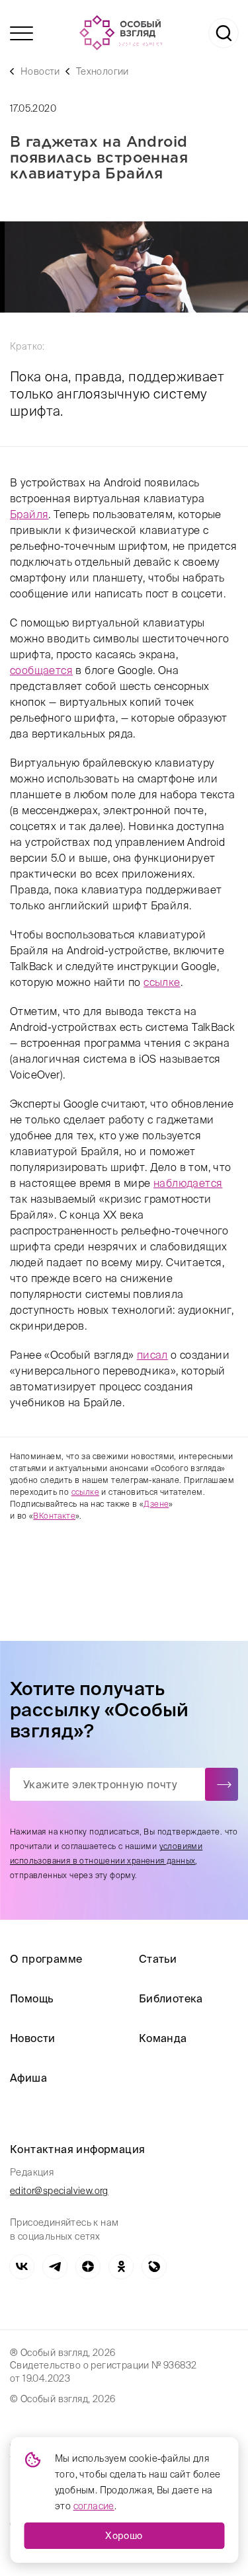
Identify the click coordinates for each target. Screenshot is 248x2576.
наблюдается (188, 1183)
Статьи (158, 1959)
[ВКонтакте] (22, 2267)
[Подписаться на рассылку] (222, 1784)
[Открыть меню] (21, 33)
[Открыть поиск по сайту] (224, 33)
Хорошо (124, 2536)
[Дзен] (88, 2267)
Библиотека (171, 1998)
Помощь (31, 1998)
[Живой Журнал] (154, 2267)
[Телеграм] (55, 2267)
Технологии (103, 71)
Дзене (156, 1504)
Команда (163, 2038)
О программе (46, 1959)
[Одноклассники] (121, 2267)
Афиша (28, 2078)
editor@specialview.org (59, 2191)
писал (152, 1355)
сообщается (41, 670)
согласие (94, 2506)
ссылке (162, 982)
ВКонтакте (54, 1516)
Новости (40, 71)
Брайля (29, 514)
